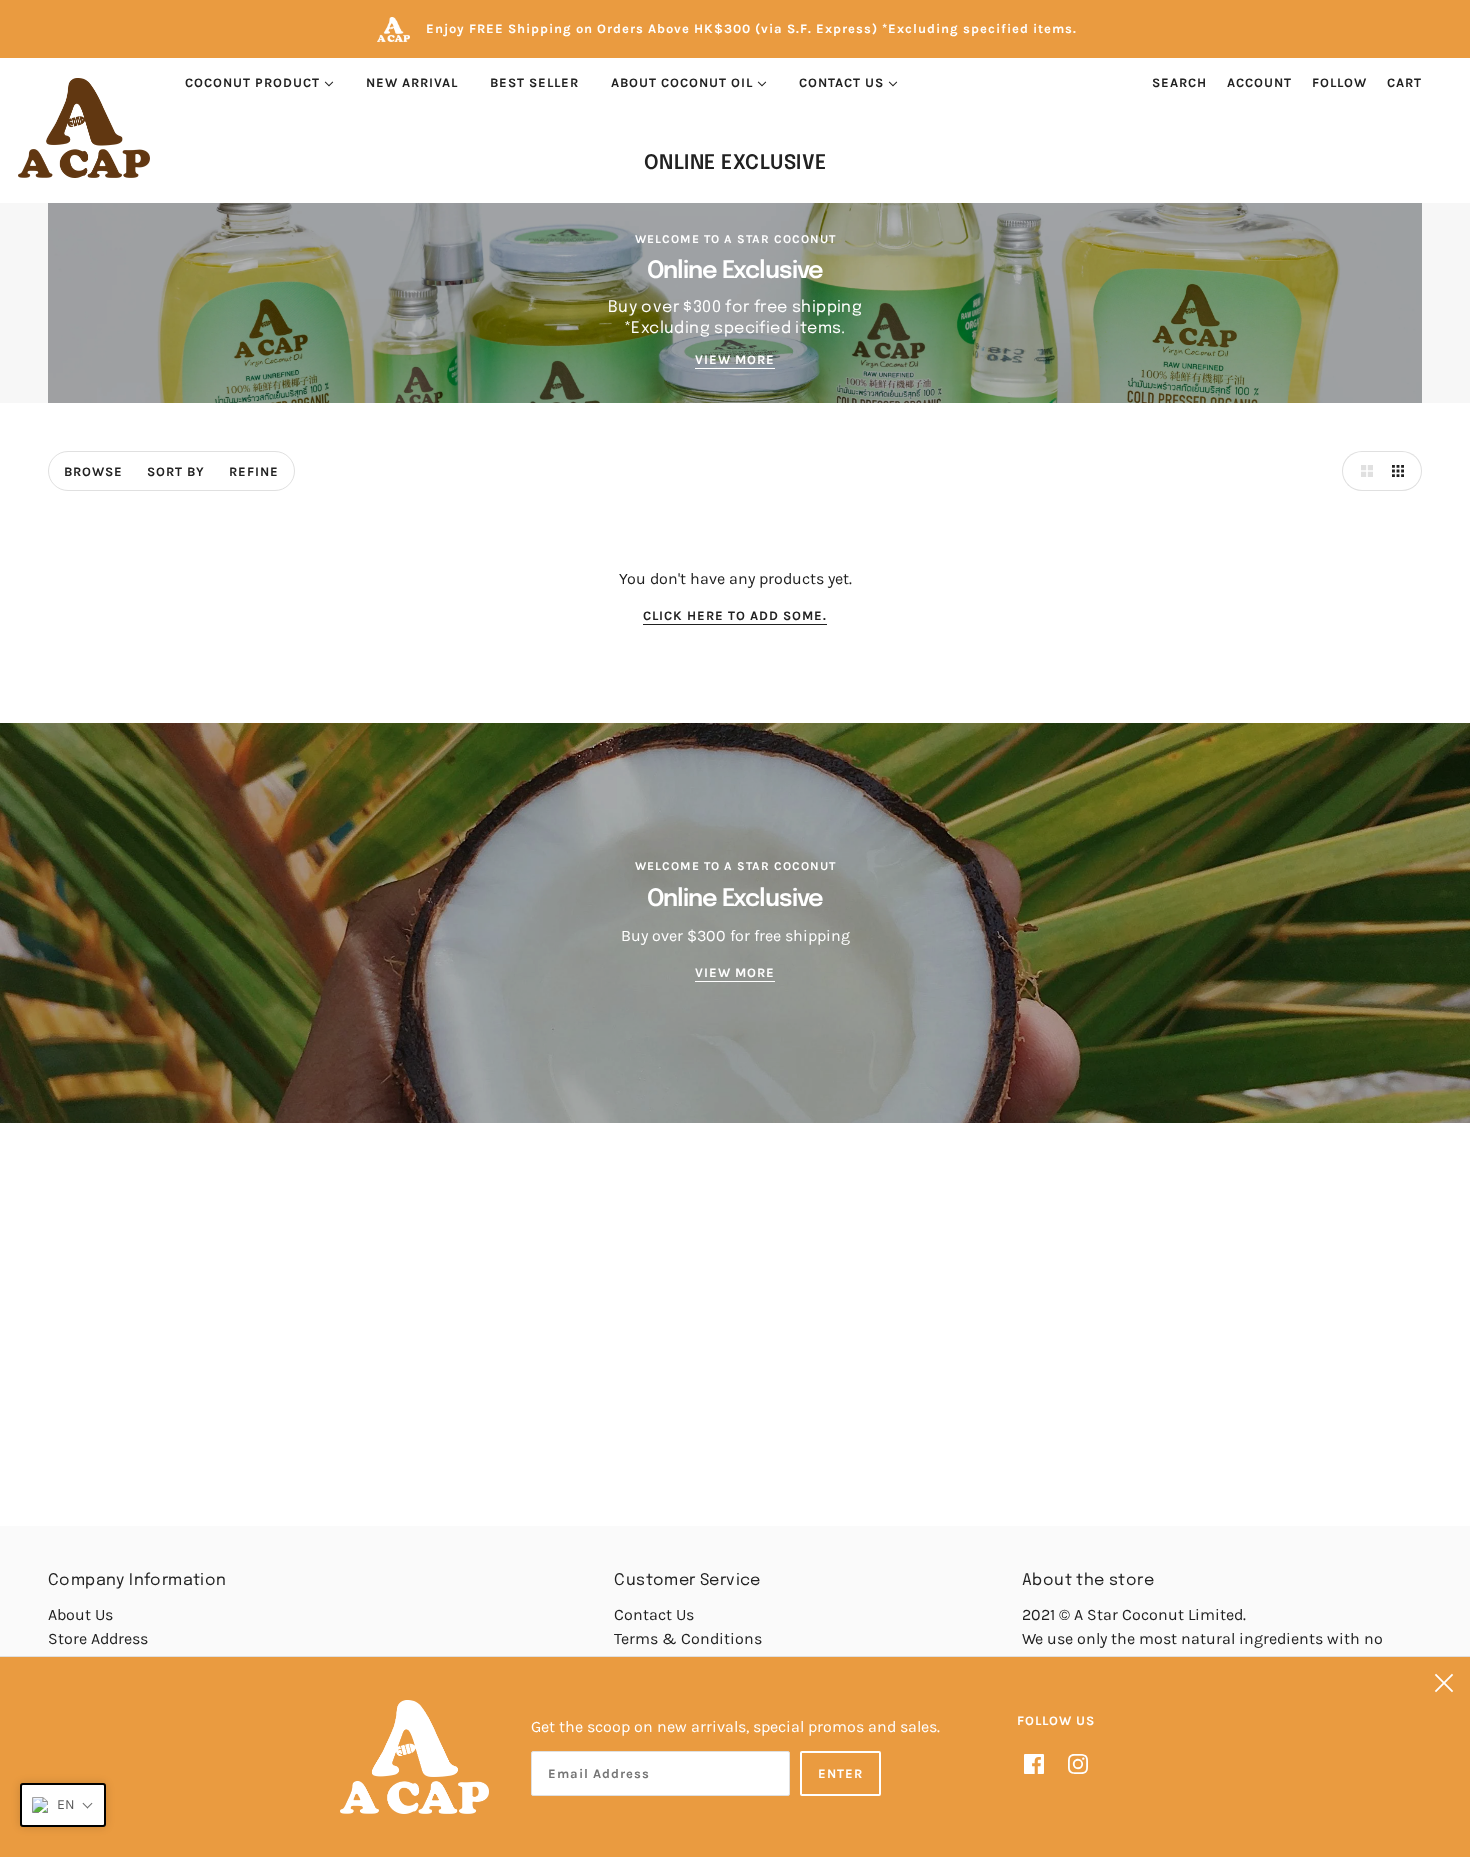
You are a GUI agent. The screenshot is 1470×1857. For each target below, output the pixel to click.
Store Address (98, 1638)
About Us (80, 1614)
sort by (176, 471)
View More (735, 360)
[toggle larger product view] (1362, 471)
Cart (1404, 82)
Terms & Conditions (688, 1638)
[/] (84, 128)
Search (1179, 82)
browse (93, 471)
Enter (840, 1773)
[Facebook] (1040, 1762)
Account (1259, 82)
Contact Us (654, 1614)
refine (254, 471)
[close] (1444, 1683)
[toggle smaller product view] (1402, 471)
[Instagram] (1072, 1762)
